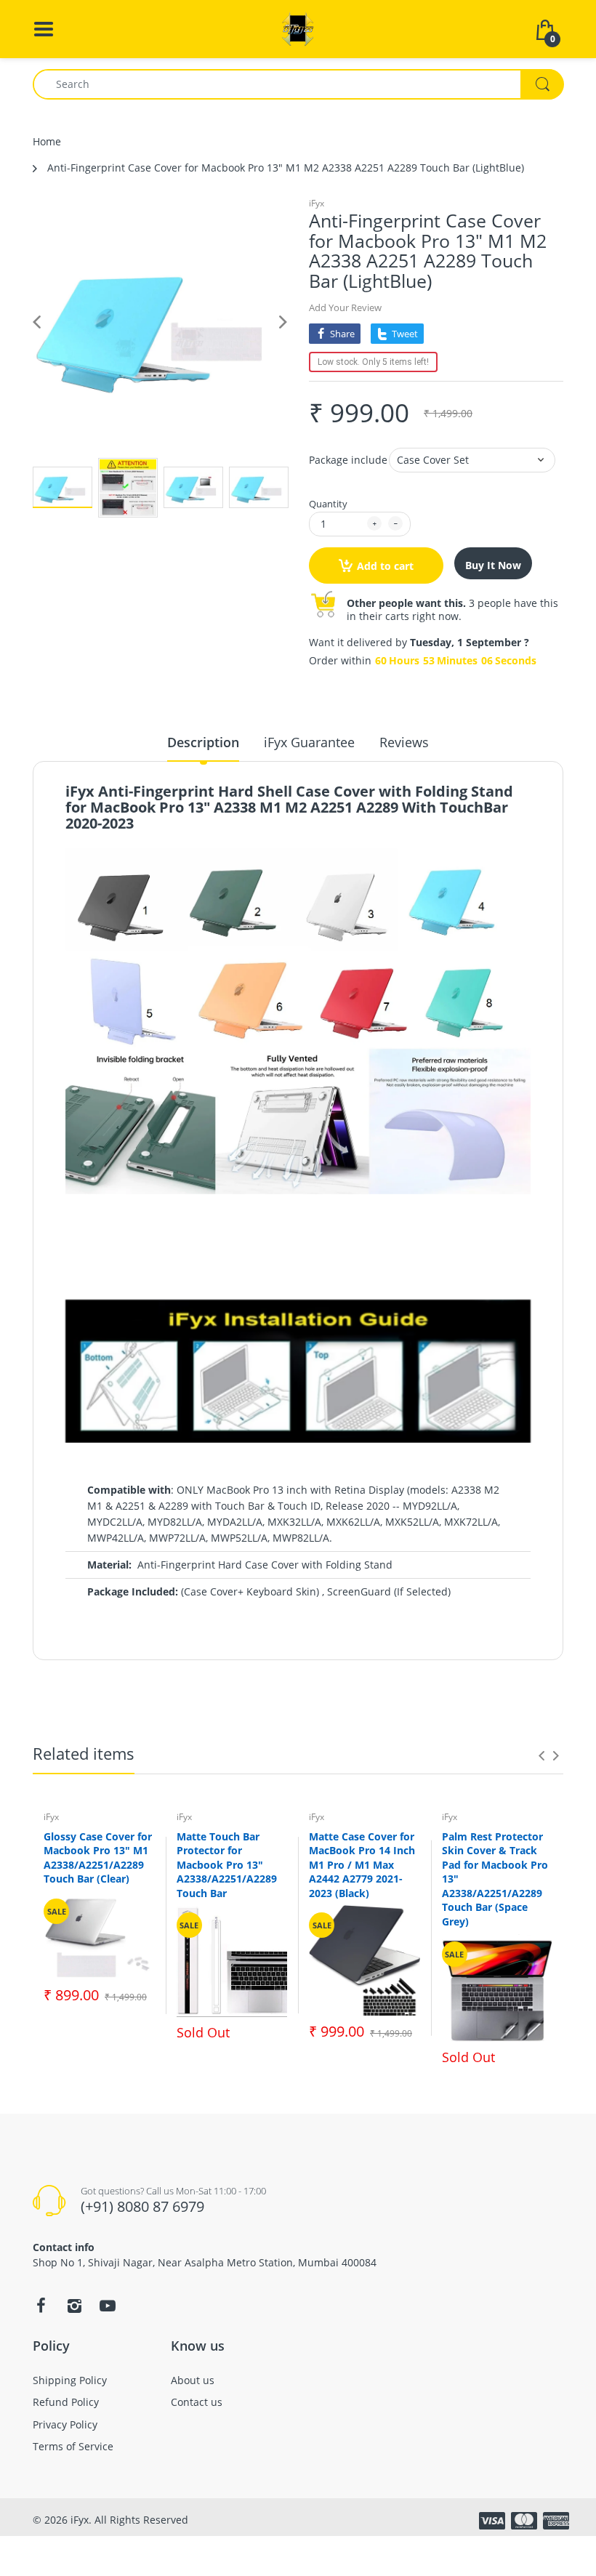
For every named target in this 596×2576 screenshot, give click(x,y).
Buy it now (493, 565)
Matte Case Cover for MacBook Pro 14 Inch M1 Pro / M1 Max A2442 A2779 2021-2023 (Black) (362, 1865)
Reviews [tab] (404, 742)
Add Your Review (345, 307)
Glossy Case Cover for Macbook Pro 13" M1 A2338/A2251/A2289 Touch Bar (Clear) (98, 1858)
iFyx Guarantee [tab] (309, 742)
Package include (348, 460)
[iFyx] (298, 28)
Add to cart (385, 566)
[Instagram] (74, 2306)
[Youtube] (108, 2306)
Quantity (328, 504)
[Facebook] (41, 2306)
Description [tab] (203, 742)
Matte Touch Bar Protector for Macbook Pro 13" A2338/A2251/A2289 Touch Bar (227, 1865)
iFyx (317, 203)
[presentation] (541, 1755)
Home (47, 141)
